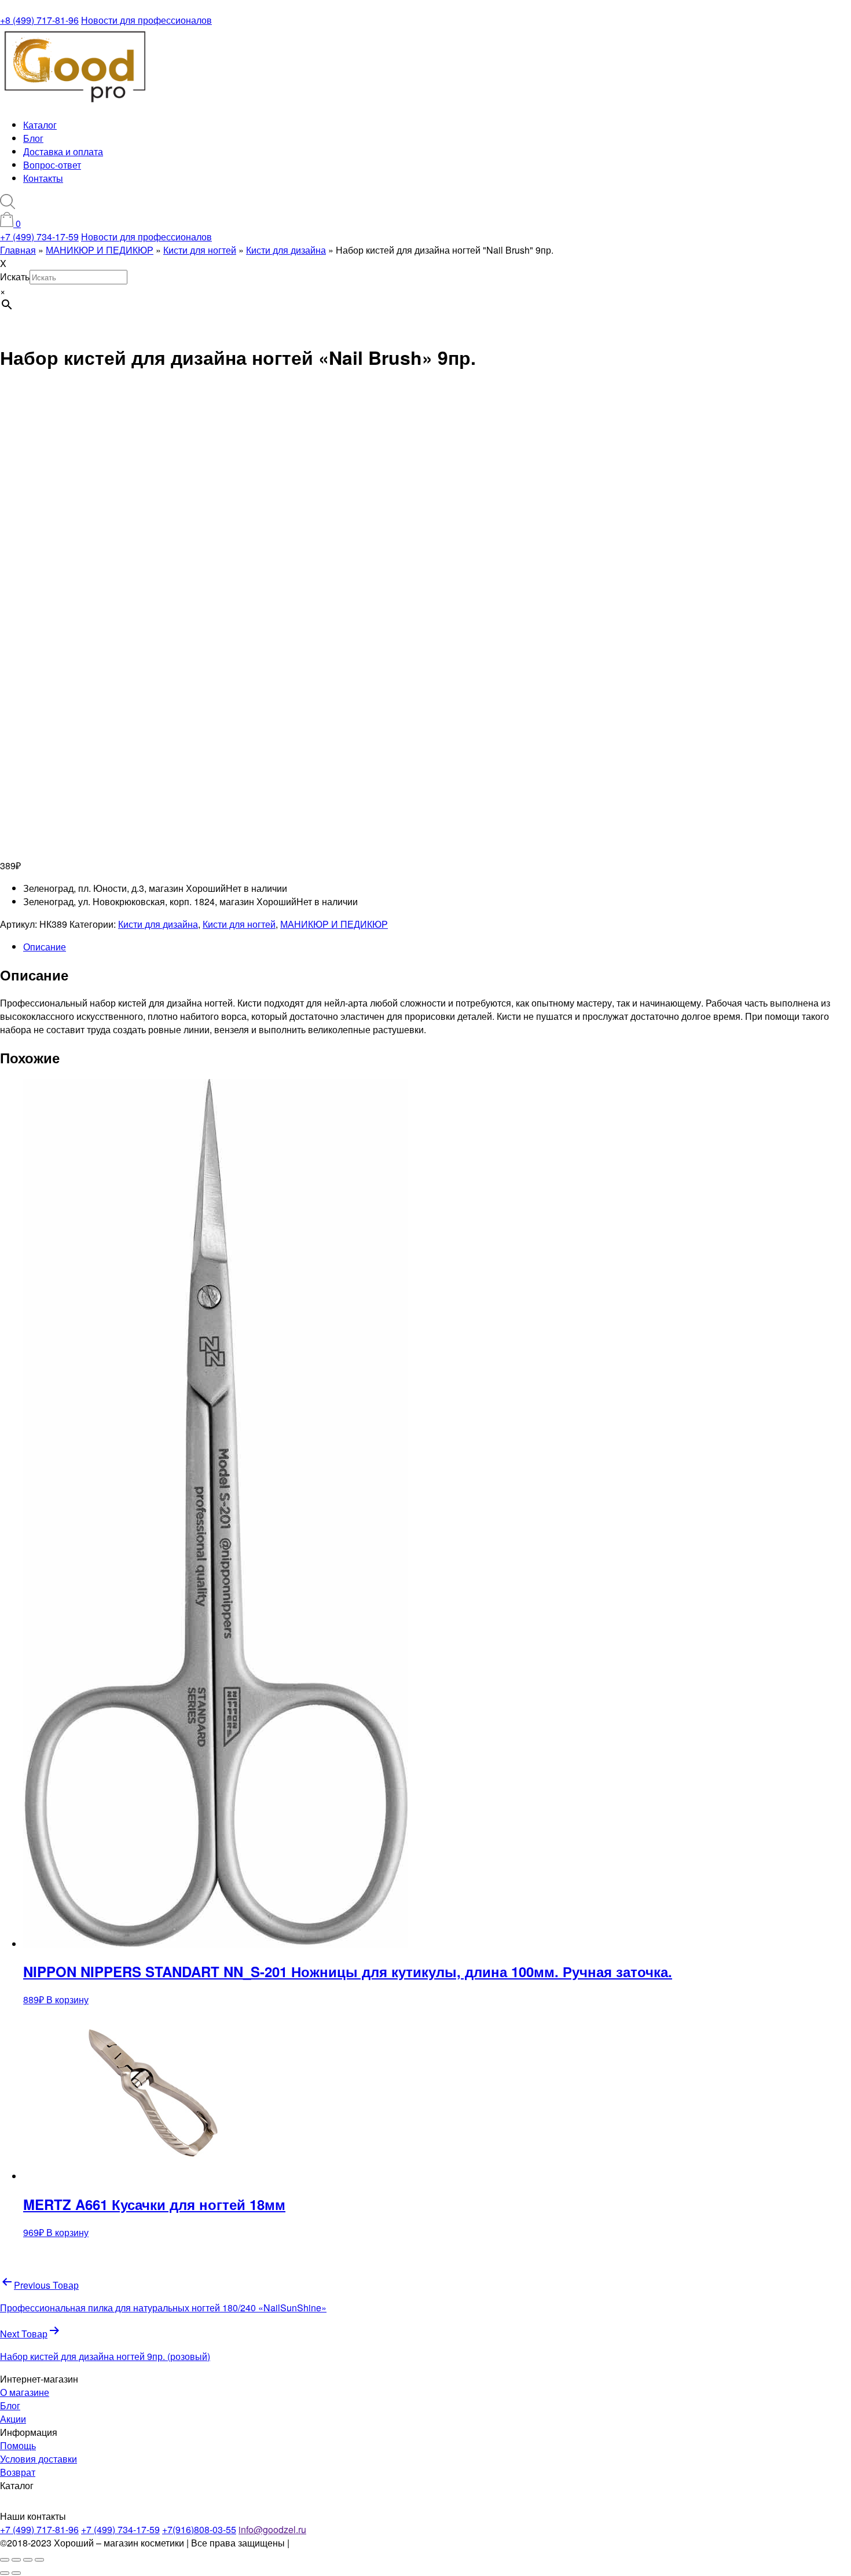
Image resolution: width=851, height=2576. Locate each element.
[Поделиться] (28, 2560)
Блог (33, 138)
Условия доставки (38, 2459)
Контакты (43, 178)
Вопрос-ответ (52, 165)
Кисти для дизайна (158, 924)
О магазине (25, 2392)
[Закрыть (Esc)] (39, 2560)
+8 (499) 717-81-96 (39, 20)
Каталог (40, 125)
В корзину (67, 1999)
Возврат (18, 2472)
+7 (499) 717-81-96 (39, 2529)
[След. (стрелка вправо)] (16, 2573)
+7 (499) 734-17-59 (39, 237)
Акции (13, 2419)
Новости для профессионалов (146, 20)
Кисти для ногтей (239, 924)
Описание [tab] (45, 947)
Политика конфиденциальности (360, 2543)
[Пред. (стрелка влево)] (5, 2573)
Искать (15, 277)
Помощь (18, 2445)
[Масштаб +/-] (5, 2560)
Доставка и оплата (63, 151)
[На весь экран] (16, 2560)
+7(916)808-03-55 (199, 2529)
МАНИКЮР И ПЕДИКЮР (334, 924)
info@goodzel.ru (272, 2529)
